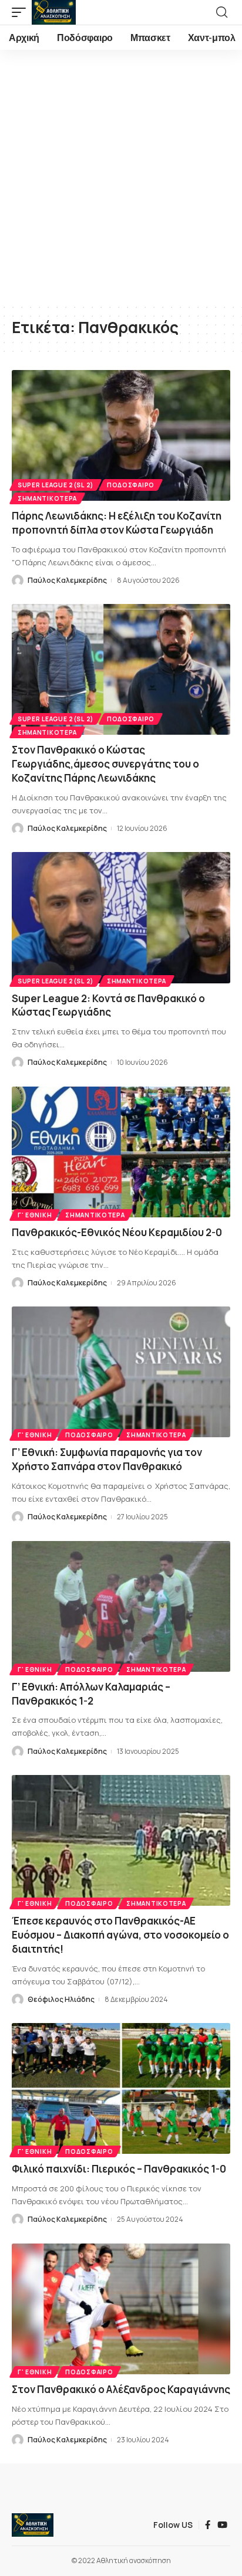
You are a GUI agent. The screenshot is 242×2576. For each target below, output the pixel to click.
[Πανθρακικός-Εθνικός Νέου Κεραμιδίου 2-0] (121, 1152)
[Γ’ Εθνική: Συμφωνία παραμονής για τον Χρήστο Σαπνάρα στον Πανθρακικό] (121, 1372)
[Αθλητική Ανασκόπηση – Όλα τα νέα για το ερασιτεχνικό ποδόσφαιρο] (33, 2525)
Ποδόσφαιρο (131, 485)
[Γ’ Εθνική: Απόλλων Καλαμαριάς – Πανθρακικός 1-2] (121, 1606)
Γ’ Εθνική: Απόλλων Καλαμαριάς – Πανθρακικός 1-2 (91, 1694)
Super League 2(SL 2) (56, 485)
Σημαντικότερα (47, 498)
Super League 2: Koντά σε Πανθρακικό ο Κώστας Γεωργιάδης (108, 1005)
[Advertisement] (121, 177)
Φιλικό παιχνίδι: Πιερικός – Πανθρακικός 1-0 (119, 2169)
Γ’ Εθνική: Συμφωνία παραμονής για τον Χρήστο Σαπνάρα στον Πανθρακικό (107, 1459)
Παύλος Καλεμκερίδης (67, 580)
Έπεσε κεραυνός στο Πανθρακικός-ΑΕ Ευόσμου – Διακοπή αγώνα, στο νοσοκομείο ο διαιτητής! (120, 1935)
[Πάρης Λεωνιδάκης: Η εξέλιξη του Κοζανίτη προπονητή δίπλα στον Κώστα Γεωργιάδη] (121, 435)
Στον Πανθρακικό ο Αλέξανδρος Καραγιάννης (121, 2389)
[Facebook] (208, 2525)
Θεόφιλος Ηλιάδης (61, 1999)
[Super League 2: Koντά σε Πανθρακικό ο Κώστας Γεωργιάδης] (121, 917)
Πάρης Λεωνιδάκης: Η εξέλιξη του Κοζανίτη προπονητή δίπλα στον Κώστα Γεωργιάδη (117, 523)
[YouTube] (222, 2525)
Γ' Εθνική (35, 1215)
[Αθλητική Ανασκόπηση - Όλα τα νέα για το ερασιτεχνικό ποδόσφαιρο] (54, 12)
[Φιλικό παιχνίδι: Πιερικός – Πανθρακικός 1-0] (121, 2088)
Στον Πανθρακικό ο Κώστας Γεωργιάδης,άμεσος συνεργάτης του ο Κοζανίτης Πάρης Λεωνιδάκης (105, 764)
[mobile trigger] (22, 12)
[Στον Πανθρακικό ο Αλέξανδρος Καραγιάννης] (121, 2309)
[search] (222, 12)
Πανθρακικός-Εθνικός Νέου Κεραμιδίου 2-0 (117, 1232)
